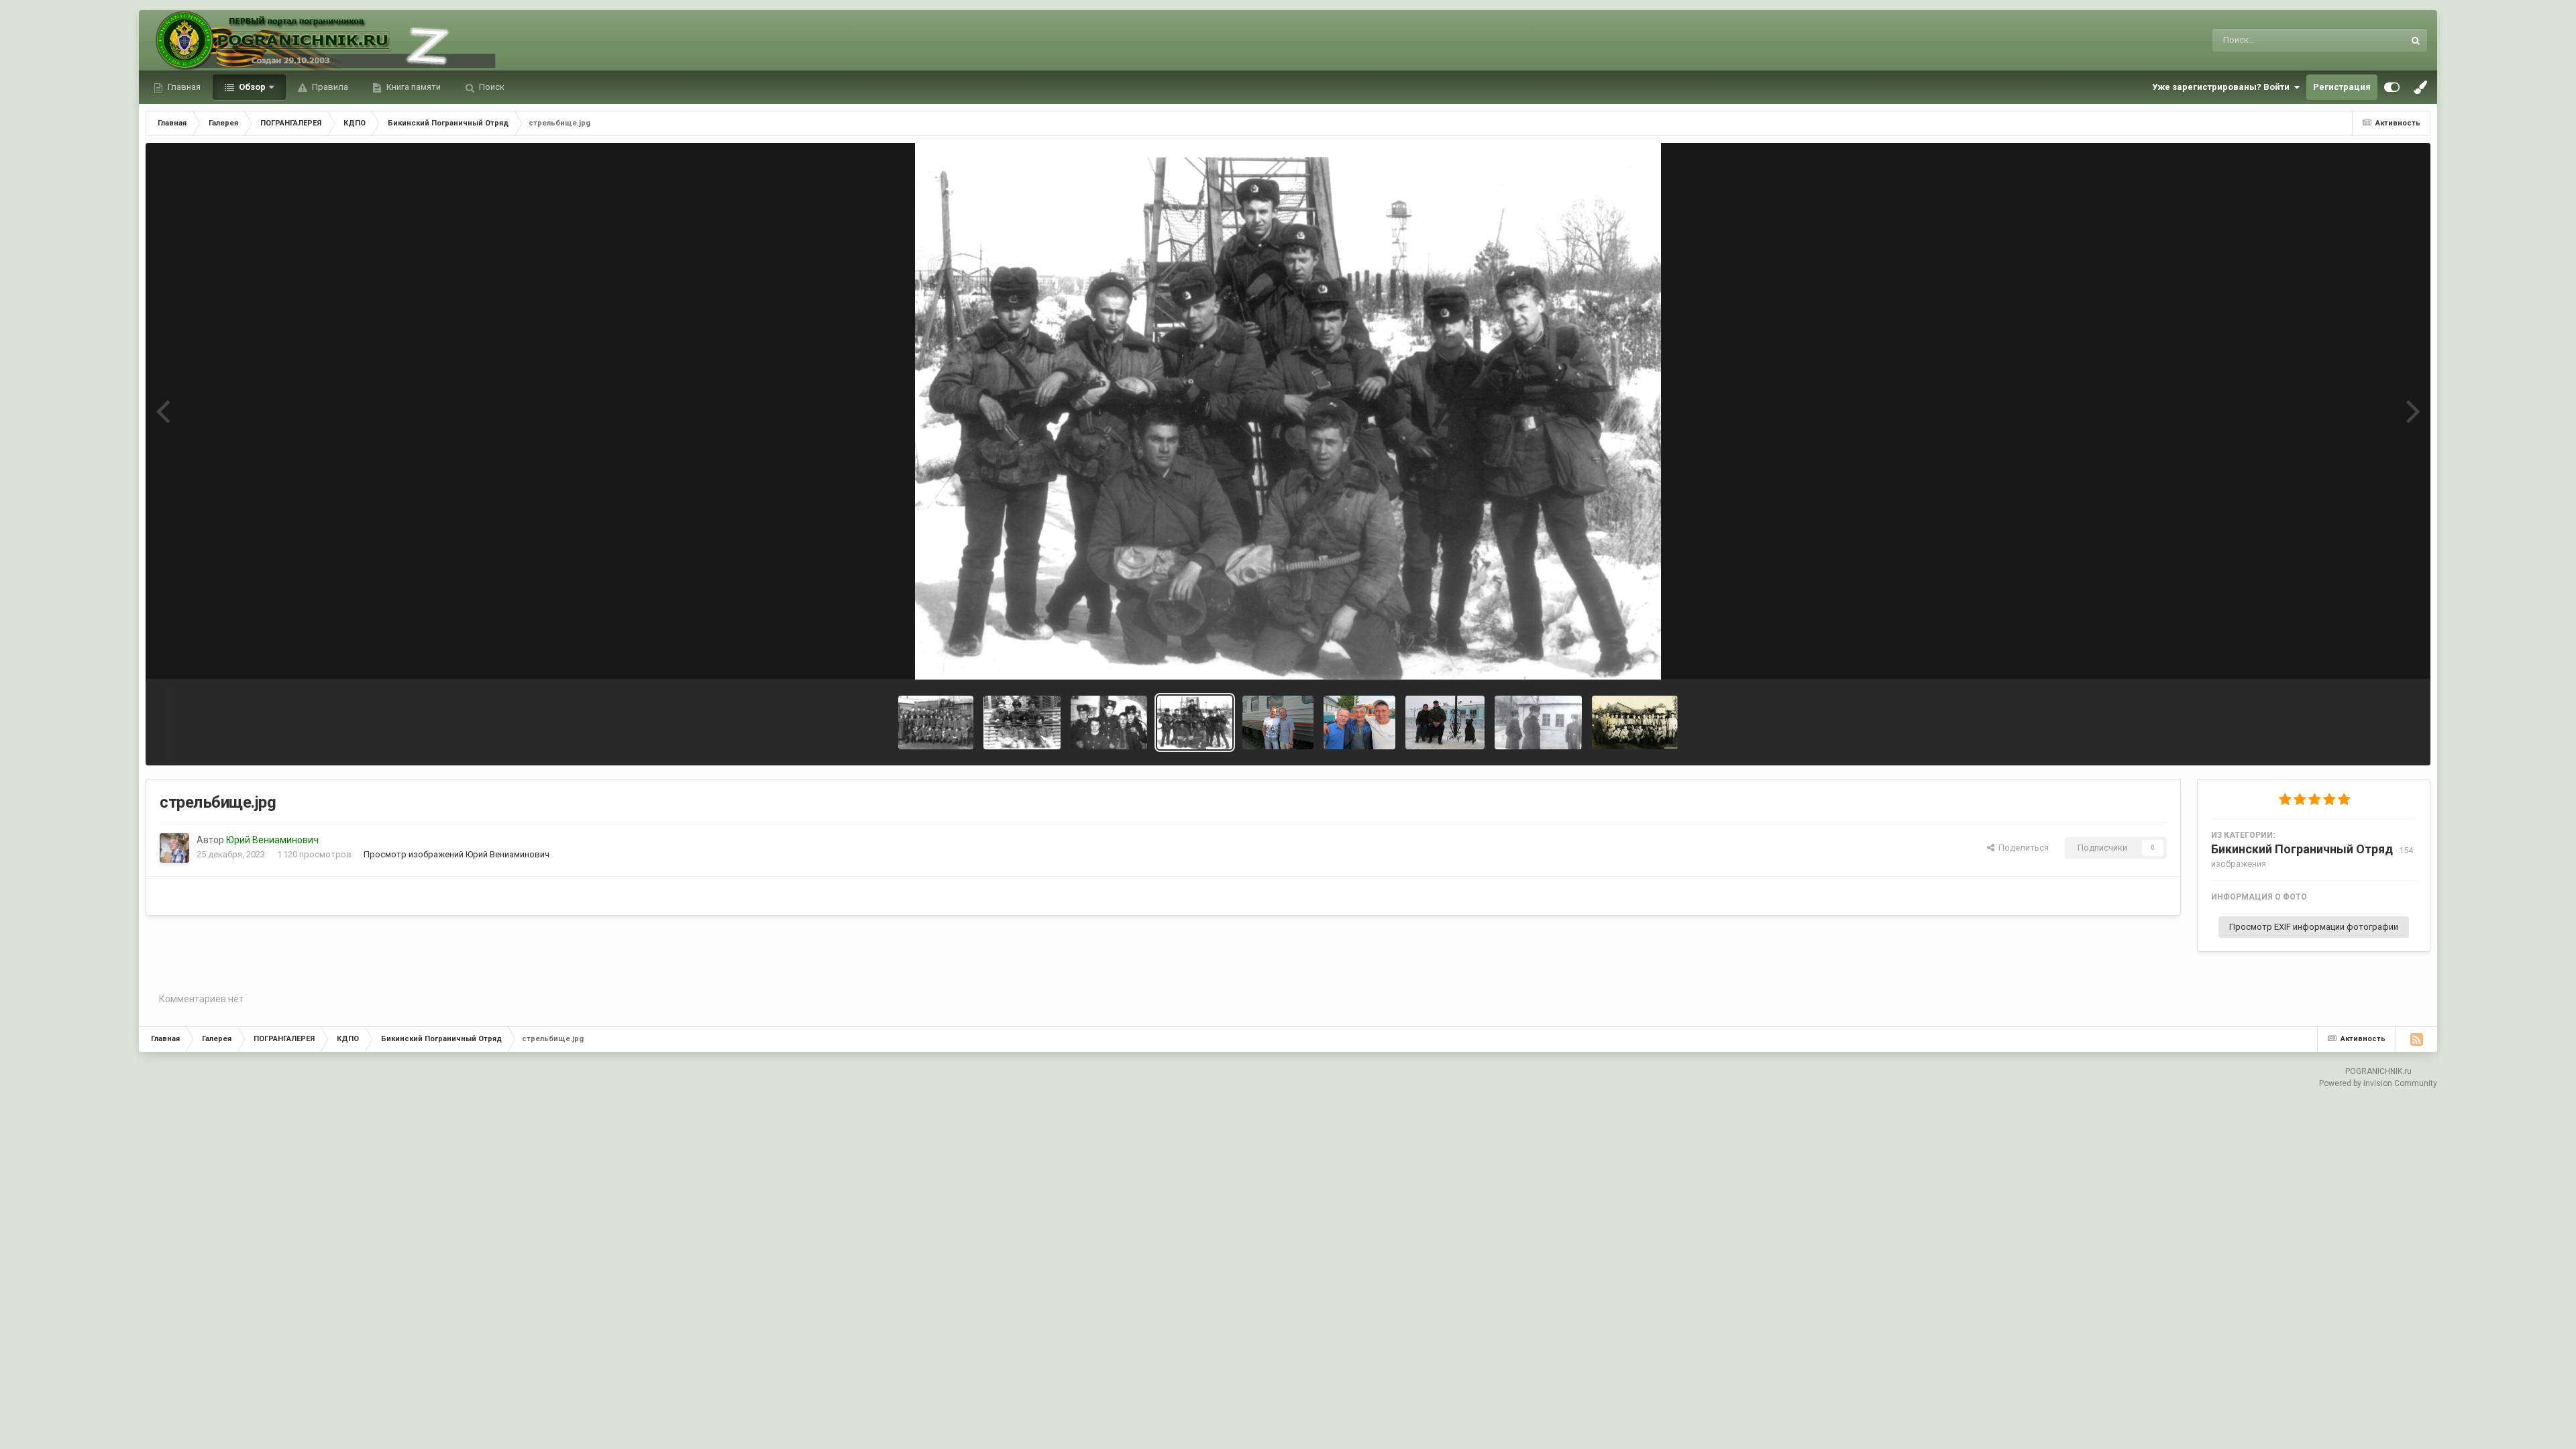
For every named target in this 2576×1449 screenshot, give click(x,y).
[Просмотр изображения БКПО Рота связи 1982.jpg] (1109, 722)
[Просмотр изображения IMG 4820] (1359, 722)
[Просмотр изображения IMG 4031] (1278, 722)
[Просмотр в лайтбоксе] (1288, 411)
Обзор (251, 87)
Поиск (491, 87)
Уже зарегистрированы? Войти (2223, 87)
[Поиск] (2416, 40)
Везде (2374, 40)
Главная (183, 87)
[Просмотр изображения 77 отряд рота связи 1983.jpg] (936, 722)
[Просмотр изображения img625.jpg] (1635, 722)
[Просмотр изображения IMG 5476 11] (1445, 722)
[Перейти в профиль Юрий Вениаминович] (174, 848)
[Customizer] (2392, 87)
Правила (329, 87)
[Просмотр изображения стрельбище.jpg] (1194, 722)
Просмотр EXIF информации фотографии (2314, 927)
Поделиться (2022, 848)
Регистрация (2342, 87)
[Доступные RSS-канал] (2416, 1039)
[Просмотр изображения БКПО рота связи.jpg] (1022, 722)
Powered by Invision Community (2378, 1083)
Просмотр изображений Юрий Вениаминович (457, 854)
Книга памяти (413, 87)
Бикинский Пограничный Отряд (2302, 849)
